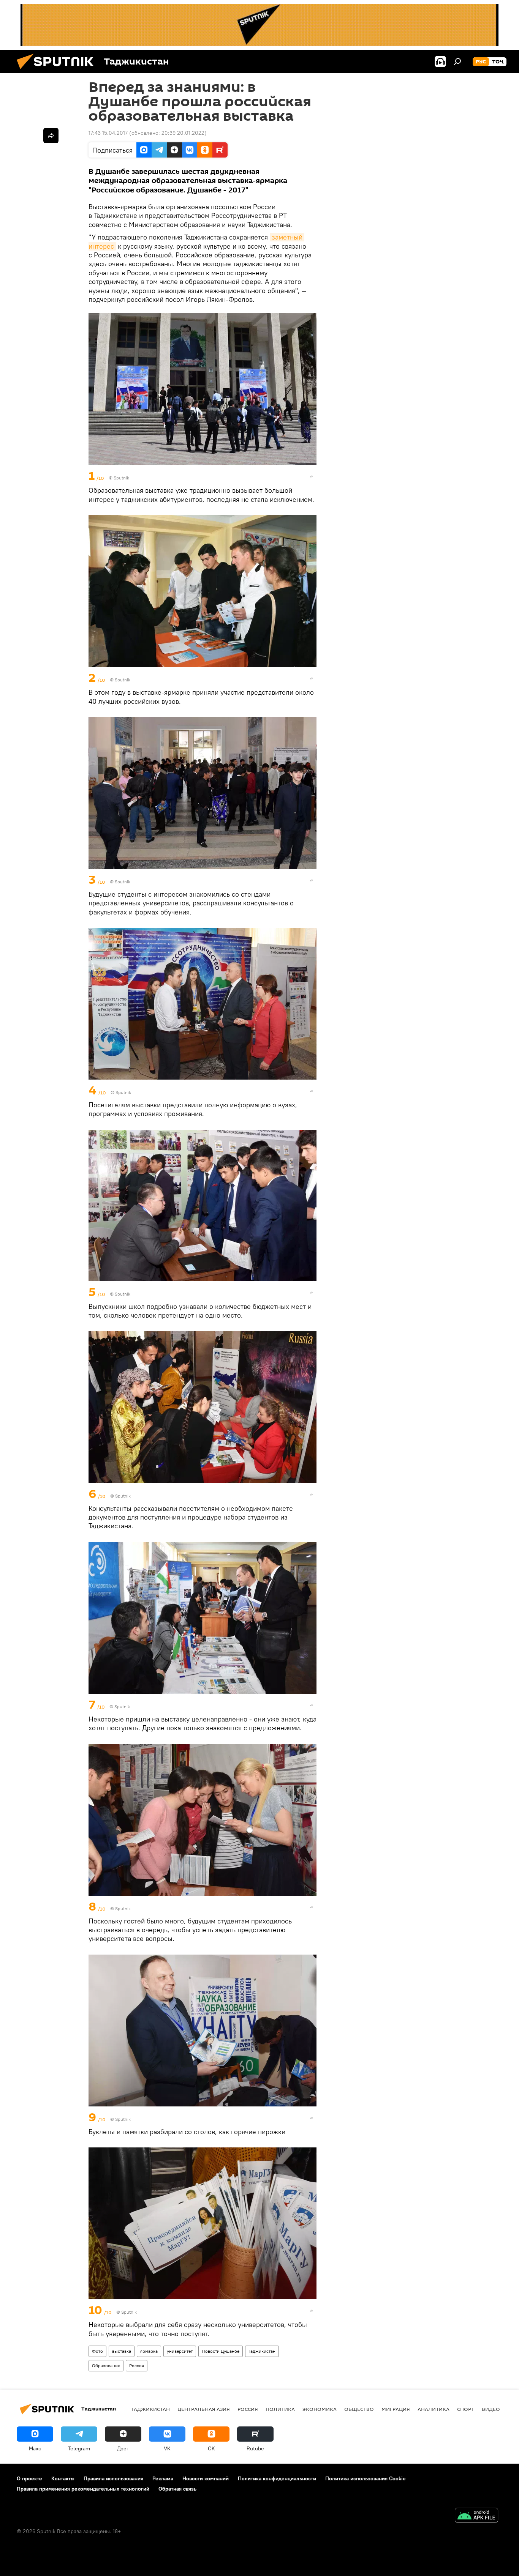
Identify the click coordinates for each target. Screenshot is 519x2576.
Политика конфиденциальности (277, 2478)
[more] (312, 476)
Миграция (396, 2409)
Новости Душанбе (221, 2351)
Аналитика (434, 2409)
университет (180, 2351)
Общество (359, 2409)
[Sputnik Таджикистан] (58, 71)
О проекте (29, 2478)
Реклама (163, 2478)
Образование (106, 2366)
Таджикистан (262, 2351)
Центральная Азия (204, 2409)
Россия (137, 2366)
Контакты (63, 2478)
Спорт (466, 2409)
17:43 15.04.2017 (108, 133)
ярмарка (149, 2351)
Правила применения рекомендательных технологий (83, 2489)
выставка (122, 2351)
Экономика (320, 2409)
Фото (97, 2351)
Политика (280, 2409)
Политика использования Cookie (366, 2478)
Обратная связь (177, 2489)
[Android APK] (476, 2516)
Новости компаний (206, 2478)
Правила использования (113, 2478)
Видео (491, 2409)
